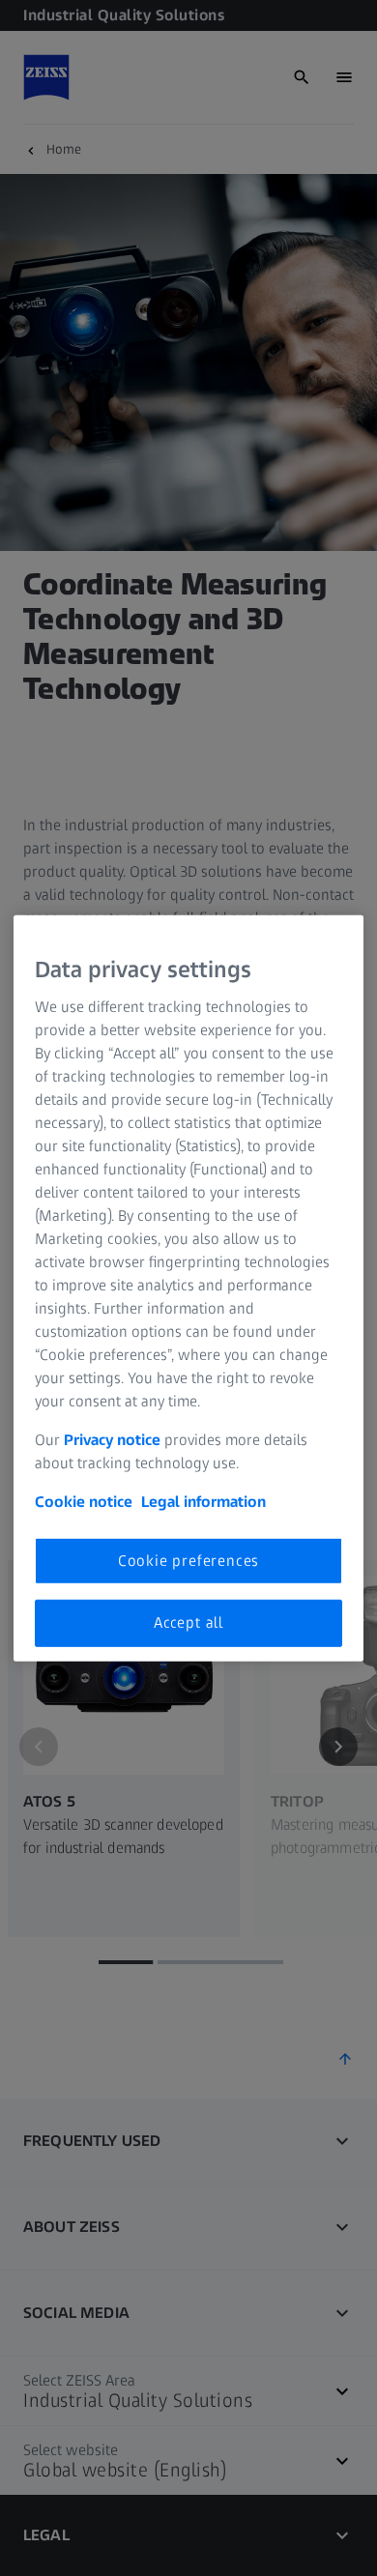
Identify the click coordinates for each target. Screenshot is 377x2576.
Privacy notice (112, 1440)
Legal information (203, 1502)
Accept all (188, 1622)
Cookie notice (84, 1502)
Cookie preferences (188, 1561)
